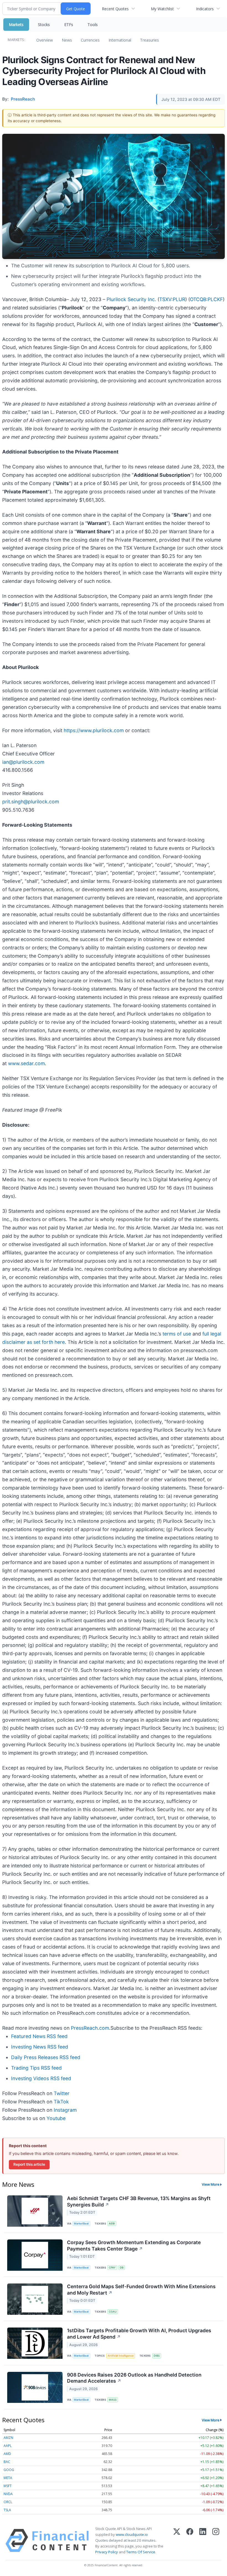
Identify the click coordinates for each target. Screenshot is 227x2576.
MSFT (8, 2486)
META (8, 2478)
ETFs (69, 25)
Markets (16, 25)
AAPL (8, 2446)
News (67, 40)
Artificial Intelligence (121, 2356)
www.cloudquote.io (132, 2534)
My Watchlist (162, 9)
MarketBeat (81, 2223)
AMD (7, 2454)
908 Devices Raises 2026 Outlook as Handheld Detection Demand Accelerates (134, 2378)
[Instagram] (216, 2541)
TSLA (7, 2510)
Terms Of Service (141, 2552)
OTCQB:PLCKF (206, 299)
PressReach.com (90, 2028)
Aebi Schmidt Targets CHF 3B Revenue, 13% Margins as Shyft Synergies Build (139, 2201)
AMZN (8, 2438)
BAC (7, 2462)
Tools (93, 25)
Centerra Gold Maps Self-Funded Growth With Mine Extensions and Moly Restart (141, 2290)
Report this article (29, 2164)
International (120, 40)
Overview (45, 40)
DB (122, 2268)
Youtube (56, 2118)
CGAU (113, 2312)
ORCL (8, 2502)
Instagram (65, 2110)
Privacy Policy (107, 2552)
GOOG (9, 2470)
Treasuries (149, 40)
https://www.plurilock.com (94, 730)
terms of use (177, 1334)
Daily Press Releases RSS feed (46, 2057)
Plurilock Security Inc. (131, 299)
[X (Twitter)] (177, 2541)
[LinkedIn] (203, 2541)
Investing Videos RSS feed (41, 2078)
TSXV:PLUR (172, 299)
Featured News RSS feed (39, 2036)
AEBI (112, 2223)
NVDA (8, 2494)
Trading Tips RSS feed (36, 2068)
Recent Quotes (115, 9)
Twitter (62, 2093)
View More (211, 2184)
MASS (113, 2400)
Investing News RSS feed (40, 2047)
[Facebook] (190, 2541)
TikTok (61, 2102)
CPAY (112, 2268)
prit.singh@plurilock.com (31, 802)
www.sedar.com (26, 1063)
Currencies (90, 40)
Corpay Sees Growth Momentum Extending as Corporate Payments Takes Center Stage (134, 2246)
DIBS (157, 2356)
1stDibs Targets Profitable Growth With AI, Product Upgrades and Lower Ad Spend (139, 2334)
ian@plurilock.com (23, 762)
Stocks (44, 25)
